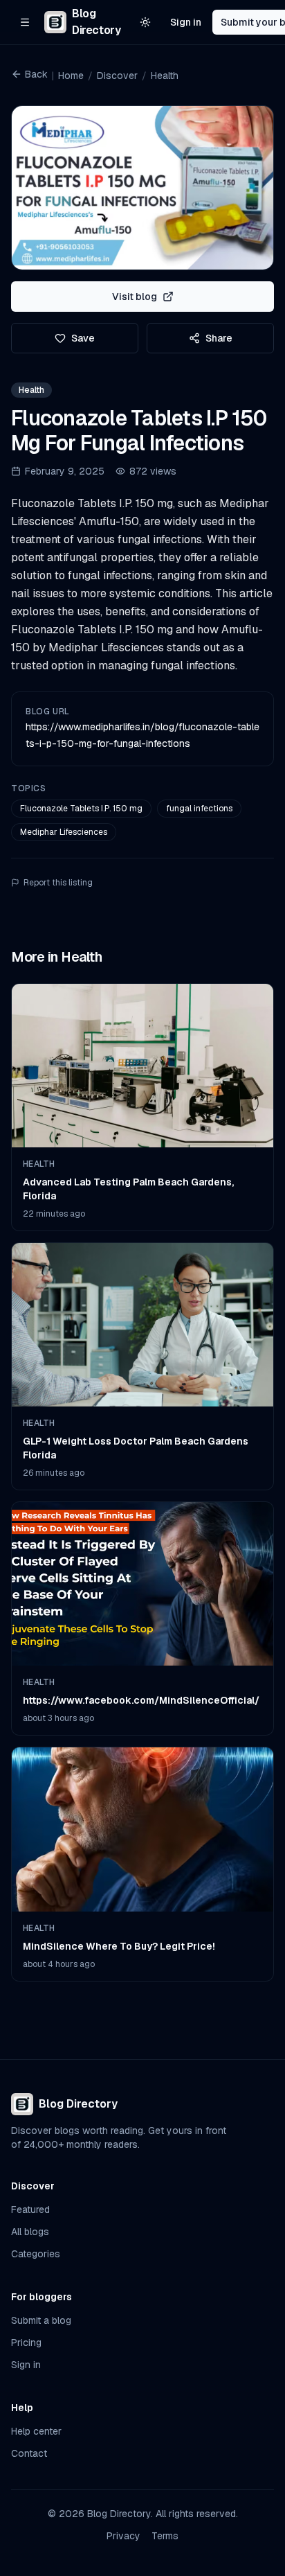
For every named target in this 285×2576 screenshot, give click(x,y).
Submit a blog (41, 2320)
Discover (117, 76)
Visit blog (135, 297)
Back (36, 74)
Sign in (186, 22)
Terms (165, 2536)
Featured (30, 2209)
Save (83, 338)
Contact (29, 2453)
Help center (36, 2431)
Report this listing (58, 883)
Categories (36, 2254)
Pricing (26, 2343)
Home (71, 76)
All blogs (30, 2232)
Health (165, 76)
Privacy (123, 2536)
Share (219, 338)
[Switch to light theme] (145, 22)
